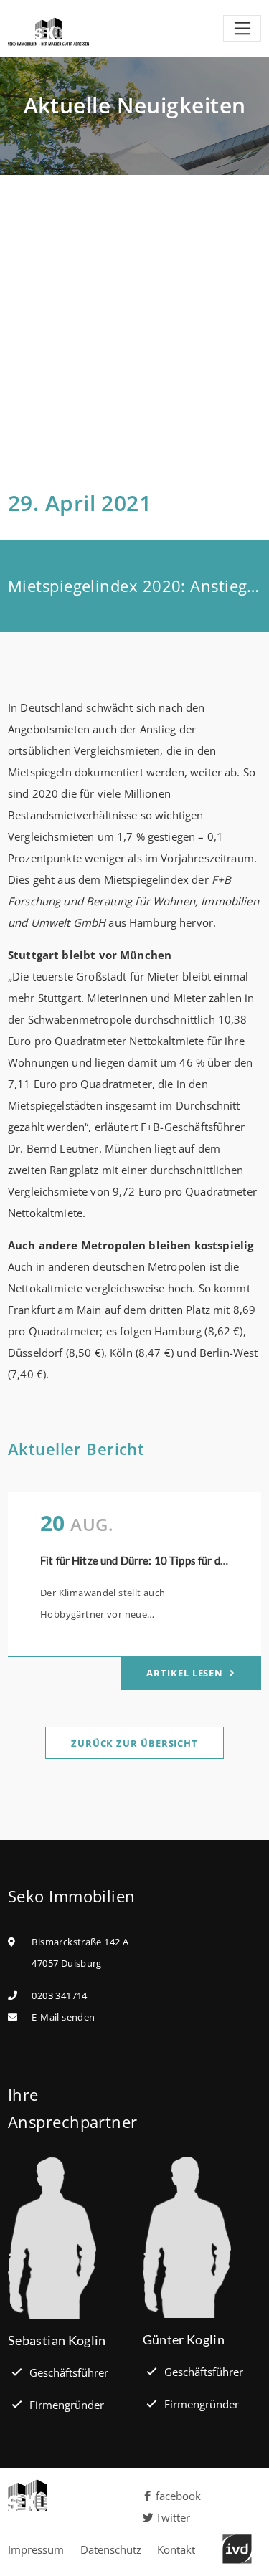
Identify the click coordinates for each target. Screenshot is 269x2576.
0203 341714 (59, 1995)
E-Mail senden (63, 2017)
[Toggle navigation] (242, 29)
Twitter (173, 2517)
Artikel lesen (186, 1673)
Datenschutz (111, 2549)
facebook (178, 2496)
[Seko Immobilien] (67, 2495)
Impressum (36, 2549)
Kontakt (176, 2549)
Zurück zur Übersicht (134, 1743)
